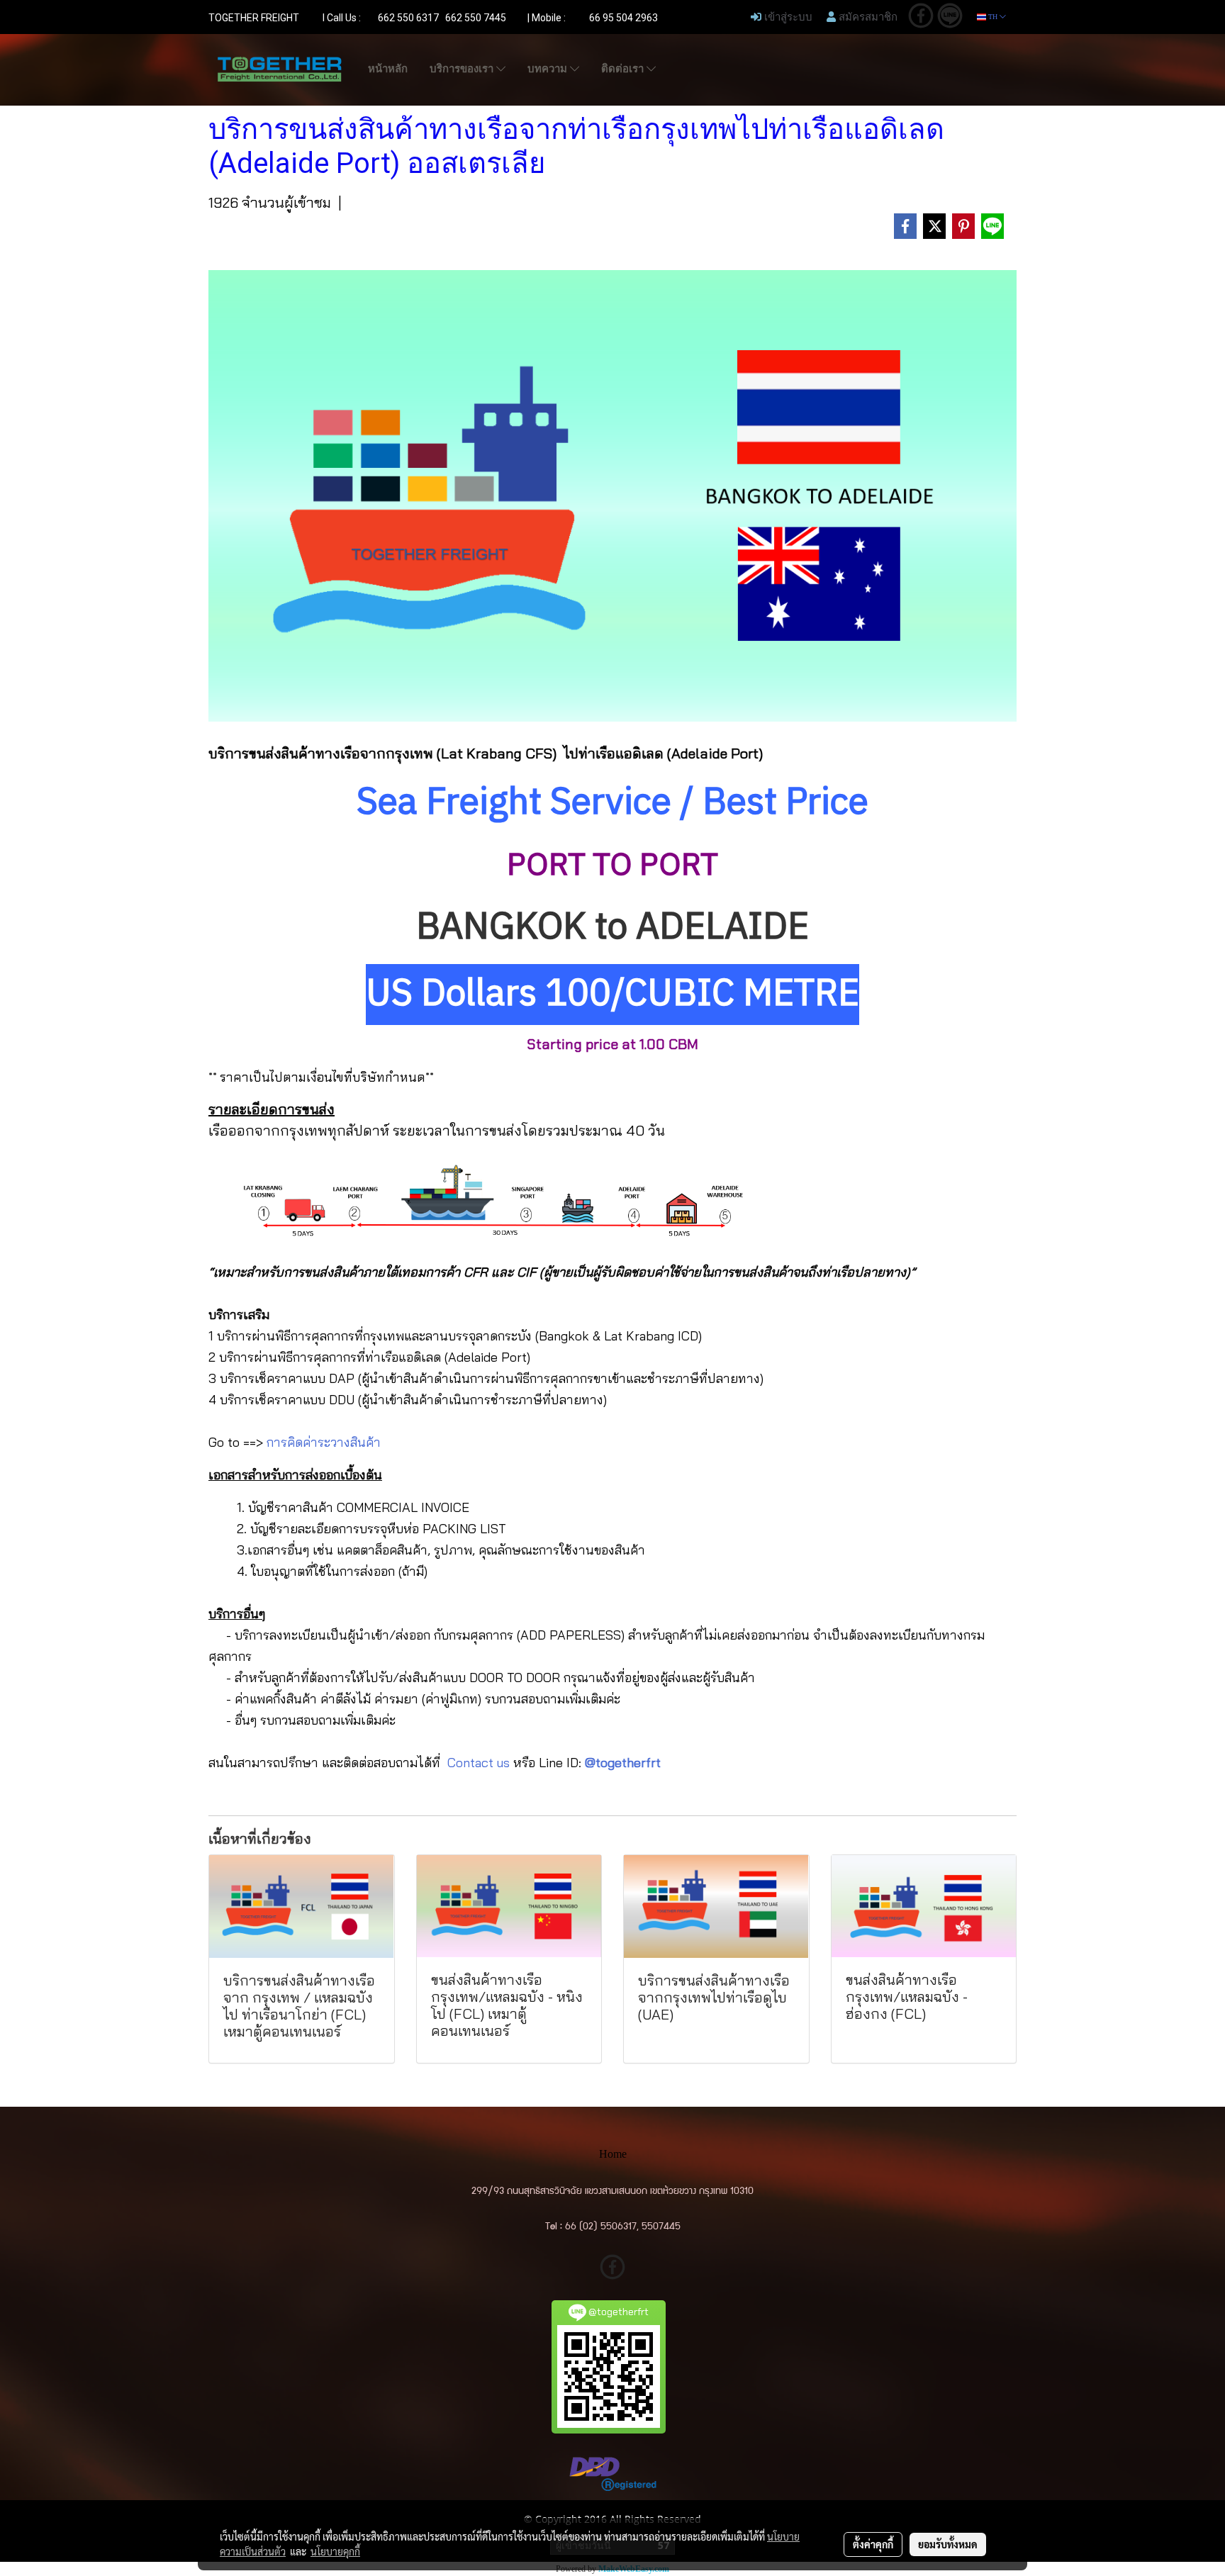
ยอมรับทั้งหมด (948, 2544)
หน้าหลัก (388, 69)
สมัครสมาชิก (867, 16)
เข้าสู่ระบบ (787, 16)
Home (613, 2154)
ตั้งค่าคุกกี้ (873, 2544)
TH (993, 17)
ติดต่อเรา (624, 69)
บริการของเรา (463, 69)
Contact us (479, 1763)
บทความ (549, 69)
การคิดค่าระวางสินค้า (324, 1442)
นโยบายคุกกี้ (335, 2551)
